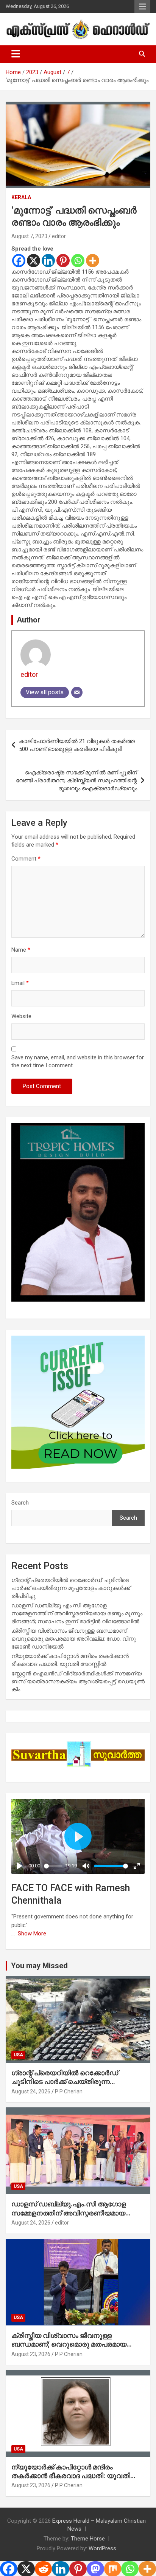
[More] (93, 261)
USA (18, 2055)
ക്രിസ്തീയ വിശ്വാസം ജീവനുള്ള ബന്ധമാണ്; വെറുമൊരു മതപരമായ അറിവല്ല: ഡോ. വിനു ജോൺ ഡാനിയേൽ (74, 1639)
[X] (34, 261)
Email (20, 983)
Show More (32, 1934)
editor (59, 236)
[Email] (77, 692)
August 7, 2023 (29, 236)
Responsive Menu (142, 6)
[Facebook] (19, 261)
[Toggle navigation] (16, 54)
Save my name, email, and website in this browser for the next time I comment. (78, 1061)
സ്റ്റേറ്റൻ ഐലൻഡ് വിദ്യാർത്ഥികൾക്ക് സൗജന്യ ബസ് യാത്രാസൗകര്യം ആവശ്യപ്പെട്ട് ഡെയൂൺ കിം (78, 1681)
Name (21, 950)
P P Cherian (69, 2091)
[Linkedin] (48, 261)
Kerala (21, 197)
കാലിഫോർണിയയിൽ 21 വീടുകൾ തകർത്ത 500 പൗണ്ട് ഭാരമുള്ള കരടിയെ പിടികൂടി (77, 745)
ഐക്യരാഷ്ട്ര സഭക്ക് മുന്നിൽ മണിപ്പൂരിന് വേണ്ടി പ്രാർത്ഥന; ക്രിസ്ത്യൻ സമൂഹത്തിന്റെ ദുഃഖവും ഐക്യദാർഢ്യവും (76, 780)
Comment (26, 859)
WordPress (102, 2548)
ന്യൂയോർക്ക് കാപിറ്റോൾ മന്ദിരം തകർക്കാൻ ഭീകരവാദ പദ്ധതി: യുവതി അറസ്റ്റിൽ (71, 2476)
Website (21, 1016)
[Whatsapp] (78, 261)
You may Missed (39, 1966)
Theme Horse (88, 2539)
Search (20, 1503)
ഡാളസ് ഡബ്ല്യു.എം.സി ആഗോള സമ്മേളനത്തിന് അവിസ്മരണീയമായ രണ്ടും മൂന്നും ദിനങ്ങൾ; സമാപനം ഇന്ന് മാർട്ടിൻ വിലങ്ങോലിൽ (77, 1613)
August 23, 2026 (31, 2354)
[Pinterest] (63, 261)
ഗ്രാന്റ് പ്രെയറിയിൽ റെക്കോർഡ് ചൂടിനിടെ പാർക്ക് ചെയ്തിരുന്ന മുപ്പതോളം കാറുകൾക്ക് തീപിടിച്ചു (71, 1588)
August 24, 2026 (31, 2091)
